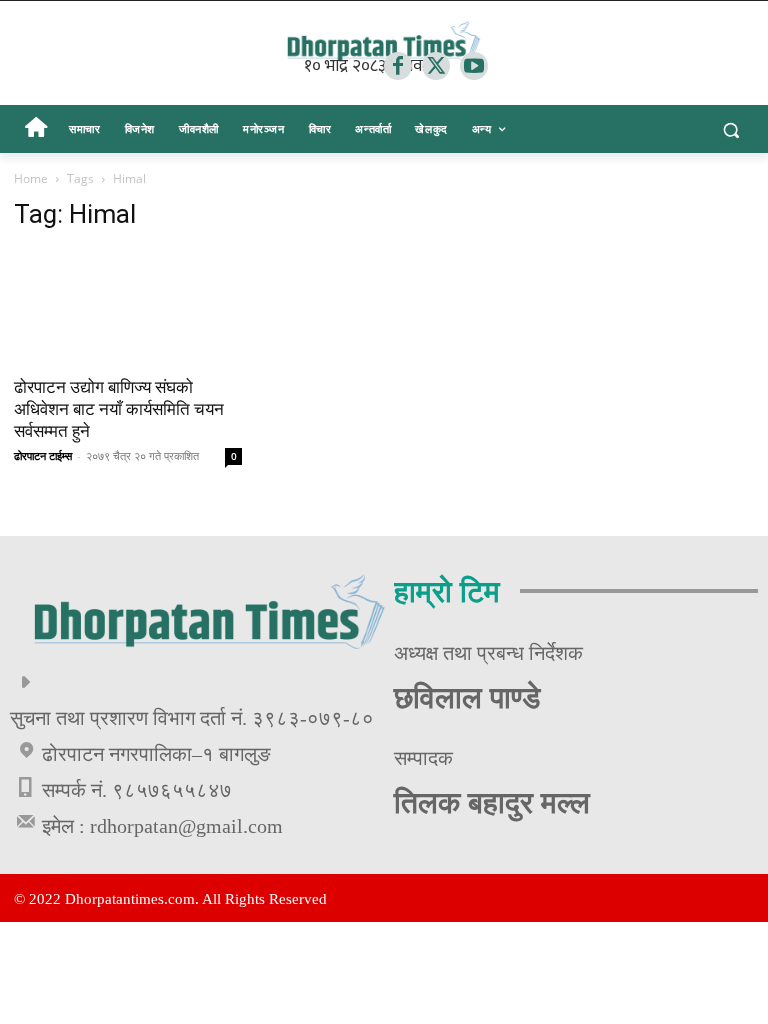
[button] (730, 129)
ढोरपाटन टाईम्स (43, 455)
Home (31, 178)
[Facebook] (398, 66)
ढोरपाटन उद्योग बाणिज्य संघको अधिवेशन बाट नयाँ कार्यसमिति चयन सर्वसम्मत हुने (119, 409)
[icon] (35, 130)
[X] (436, 66)
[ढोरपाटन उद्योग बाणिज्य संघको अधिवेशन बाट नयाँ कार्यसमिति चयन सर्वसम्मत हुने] (128, 306)
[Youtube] (474, 66)
